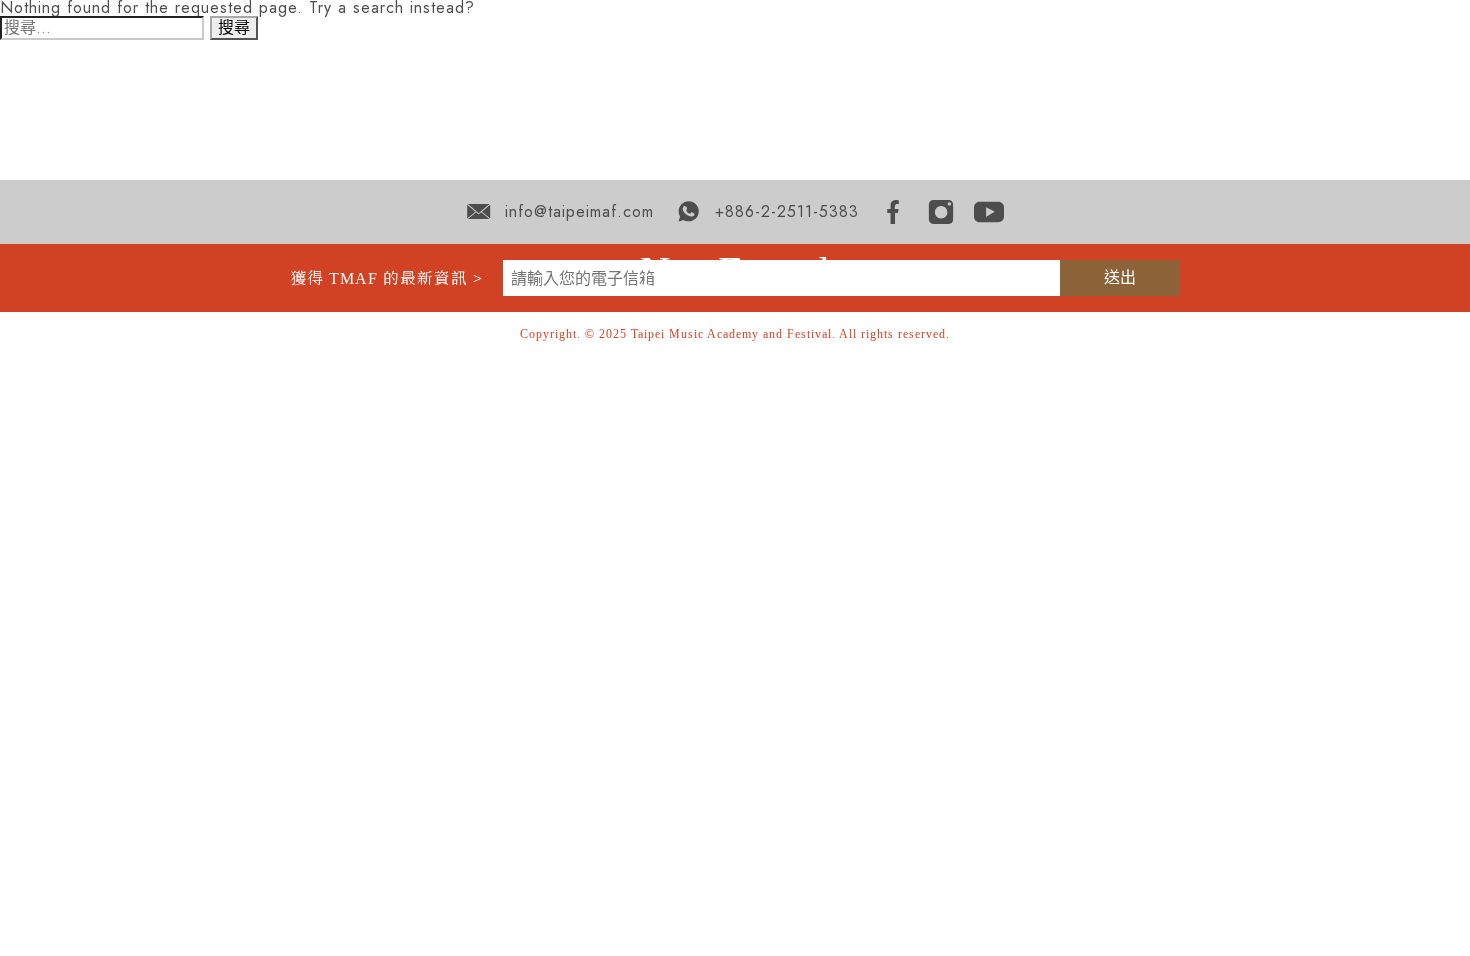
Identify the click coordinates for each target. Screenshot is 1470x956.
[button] (886, 86)
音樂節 (1057, 85)
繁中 (1352, 86)
